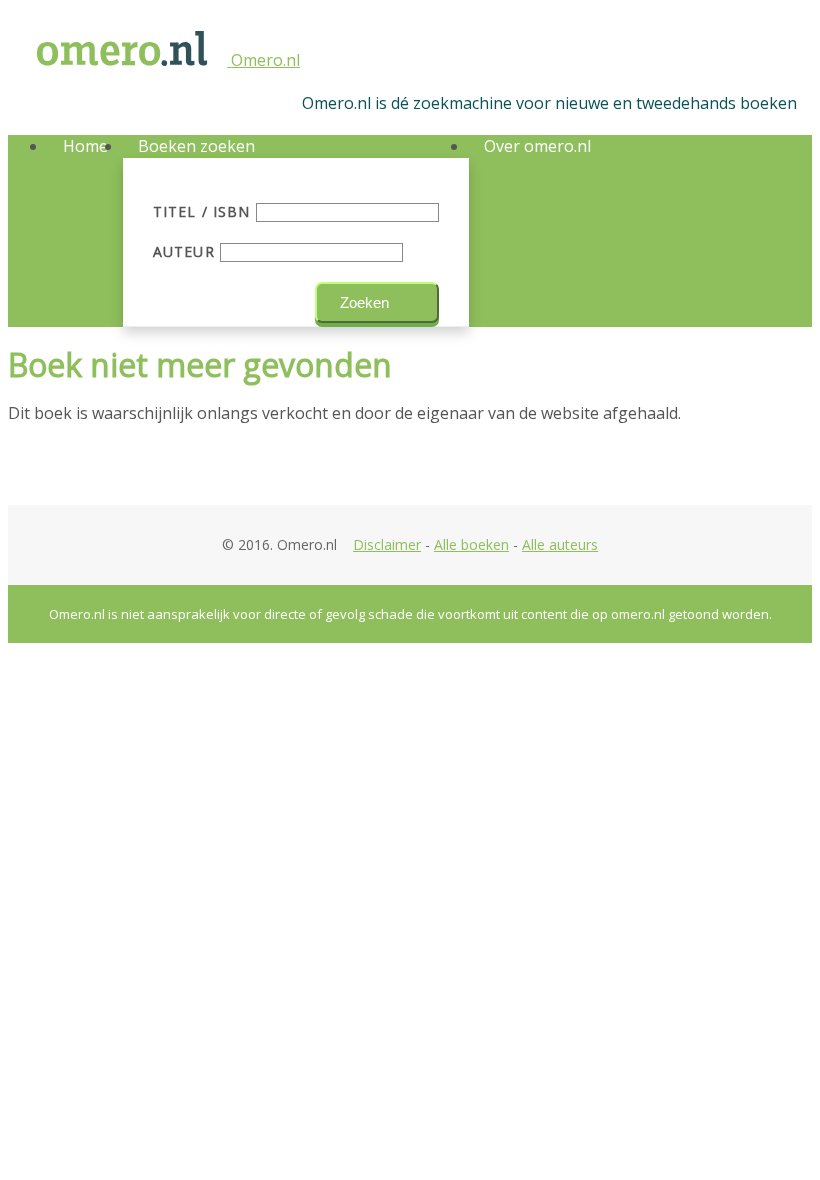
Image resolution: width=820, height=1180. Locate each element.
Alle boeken (471, 544)
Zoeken (364, 302)
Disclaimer (387, 544)
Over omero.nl (537, 146)
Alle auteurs (560, 544)
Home (85, 146)
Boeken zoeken (196, 146)
